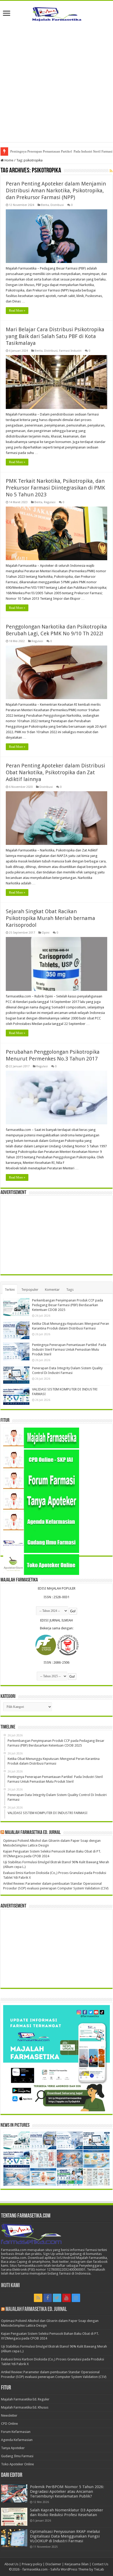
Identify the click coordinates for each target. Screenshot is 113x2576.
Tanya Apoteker (13, 2448)
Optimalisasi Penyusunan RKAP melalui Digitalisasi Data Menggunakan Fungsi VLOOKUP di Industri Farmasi (65, 2536)
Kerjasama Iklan (77, 2564)
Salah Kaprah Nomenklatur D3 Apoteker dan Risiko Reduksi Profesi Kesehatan (67, 2512)
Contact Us (100, 2564)
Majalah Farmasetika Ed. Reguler (25, 2399)
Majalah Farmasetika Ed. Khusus (25, 2407)
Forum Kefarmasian (16, 2432)
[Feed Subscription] (111, 171)
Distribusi (57, 205)
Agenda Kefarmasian (17, 2440)
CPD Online (9, 2424)
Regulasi (50, 502)
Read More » (17, 311)
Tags (70, 1290)
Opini (46, 933)
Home (9, 160)
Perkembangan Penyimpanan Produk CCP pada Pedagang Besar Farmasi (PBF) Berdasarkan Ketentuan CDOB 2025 (68, 1305)
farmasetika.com (35, 2569)
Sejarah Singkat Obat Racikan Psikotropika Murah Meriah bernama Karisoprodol (50, 918)
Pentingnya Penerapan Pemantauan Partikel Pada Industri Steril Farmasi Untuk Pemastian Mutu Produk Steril (69, 1349)
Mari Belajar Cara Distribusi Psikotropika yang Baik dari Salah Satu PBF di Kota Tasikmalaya (55, 336)
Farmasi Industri (70, 351)
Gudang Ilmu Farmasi (17, 2456)
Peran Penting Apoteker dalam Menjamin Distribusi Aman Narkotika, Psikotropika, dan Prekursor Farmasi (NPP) (56, 190)
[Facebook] (48, 2298)
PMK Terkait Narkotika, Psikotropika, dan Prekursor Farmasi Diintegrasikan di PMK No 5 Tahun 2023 (55, 488)
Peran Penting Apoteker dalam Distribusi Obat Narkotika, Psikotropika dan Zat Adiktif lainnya (55, 772)
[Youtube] (66, 2298)
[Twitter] (57, 2298)
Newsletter (9, 2415)
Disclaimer (53, 2564)
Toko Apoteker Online (17, 2464)
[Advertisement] (56, 86)
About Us (11, 2564)
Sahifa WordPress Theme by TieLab (77, 2569)
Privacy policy (32, 2564)
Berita (45, 205)
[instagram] (76, 2298)
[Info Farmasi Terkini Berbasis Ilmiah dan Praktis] (56, 13)
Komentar (52, 1290)
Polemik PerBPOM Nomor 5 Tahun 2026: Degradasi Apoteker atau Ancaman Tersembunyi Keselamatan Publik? (67, 2491)
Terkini (10, 1290)
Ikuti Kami (10, 2286)
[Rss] (38, 2298)
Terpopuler (30, 1290)
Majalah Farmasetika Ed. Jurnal (33, 1833)
